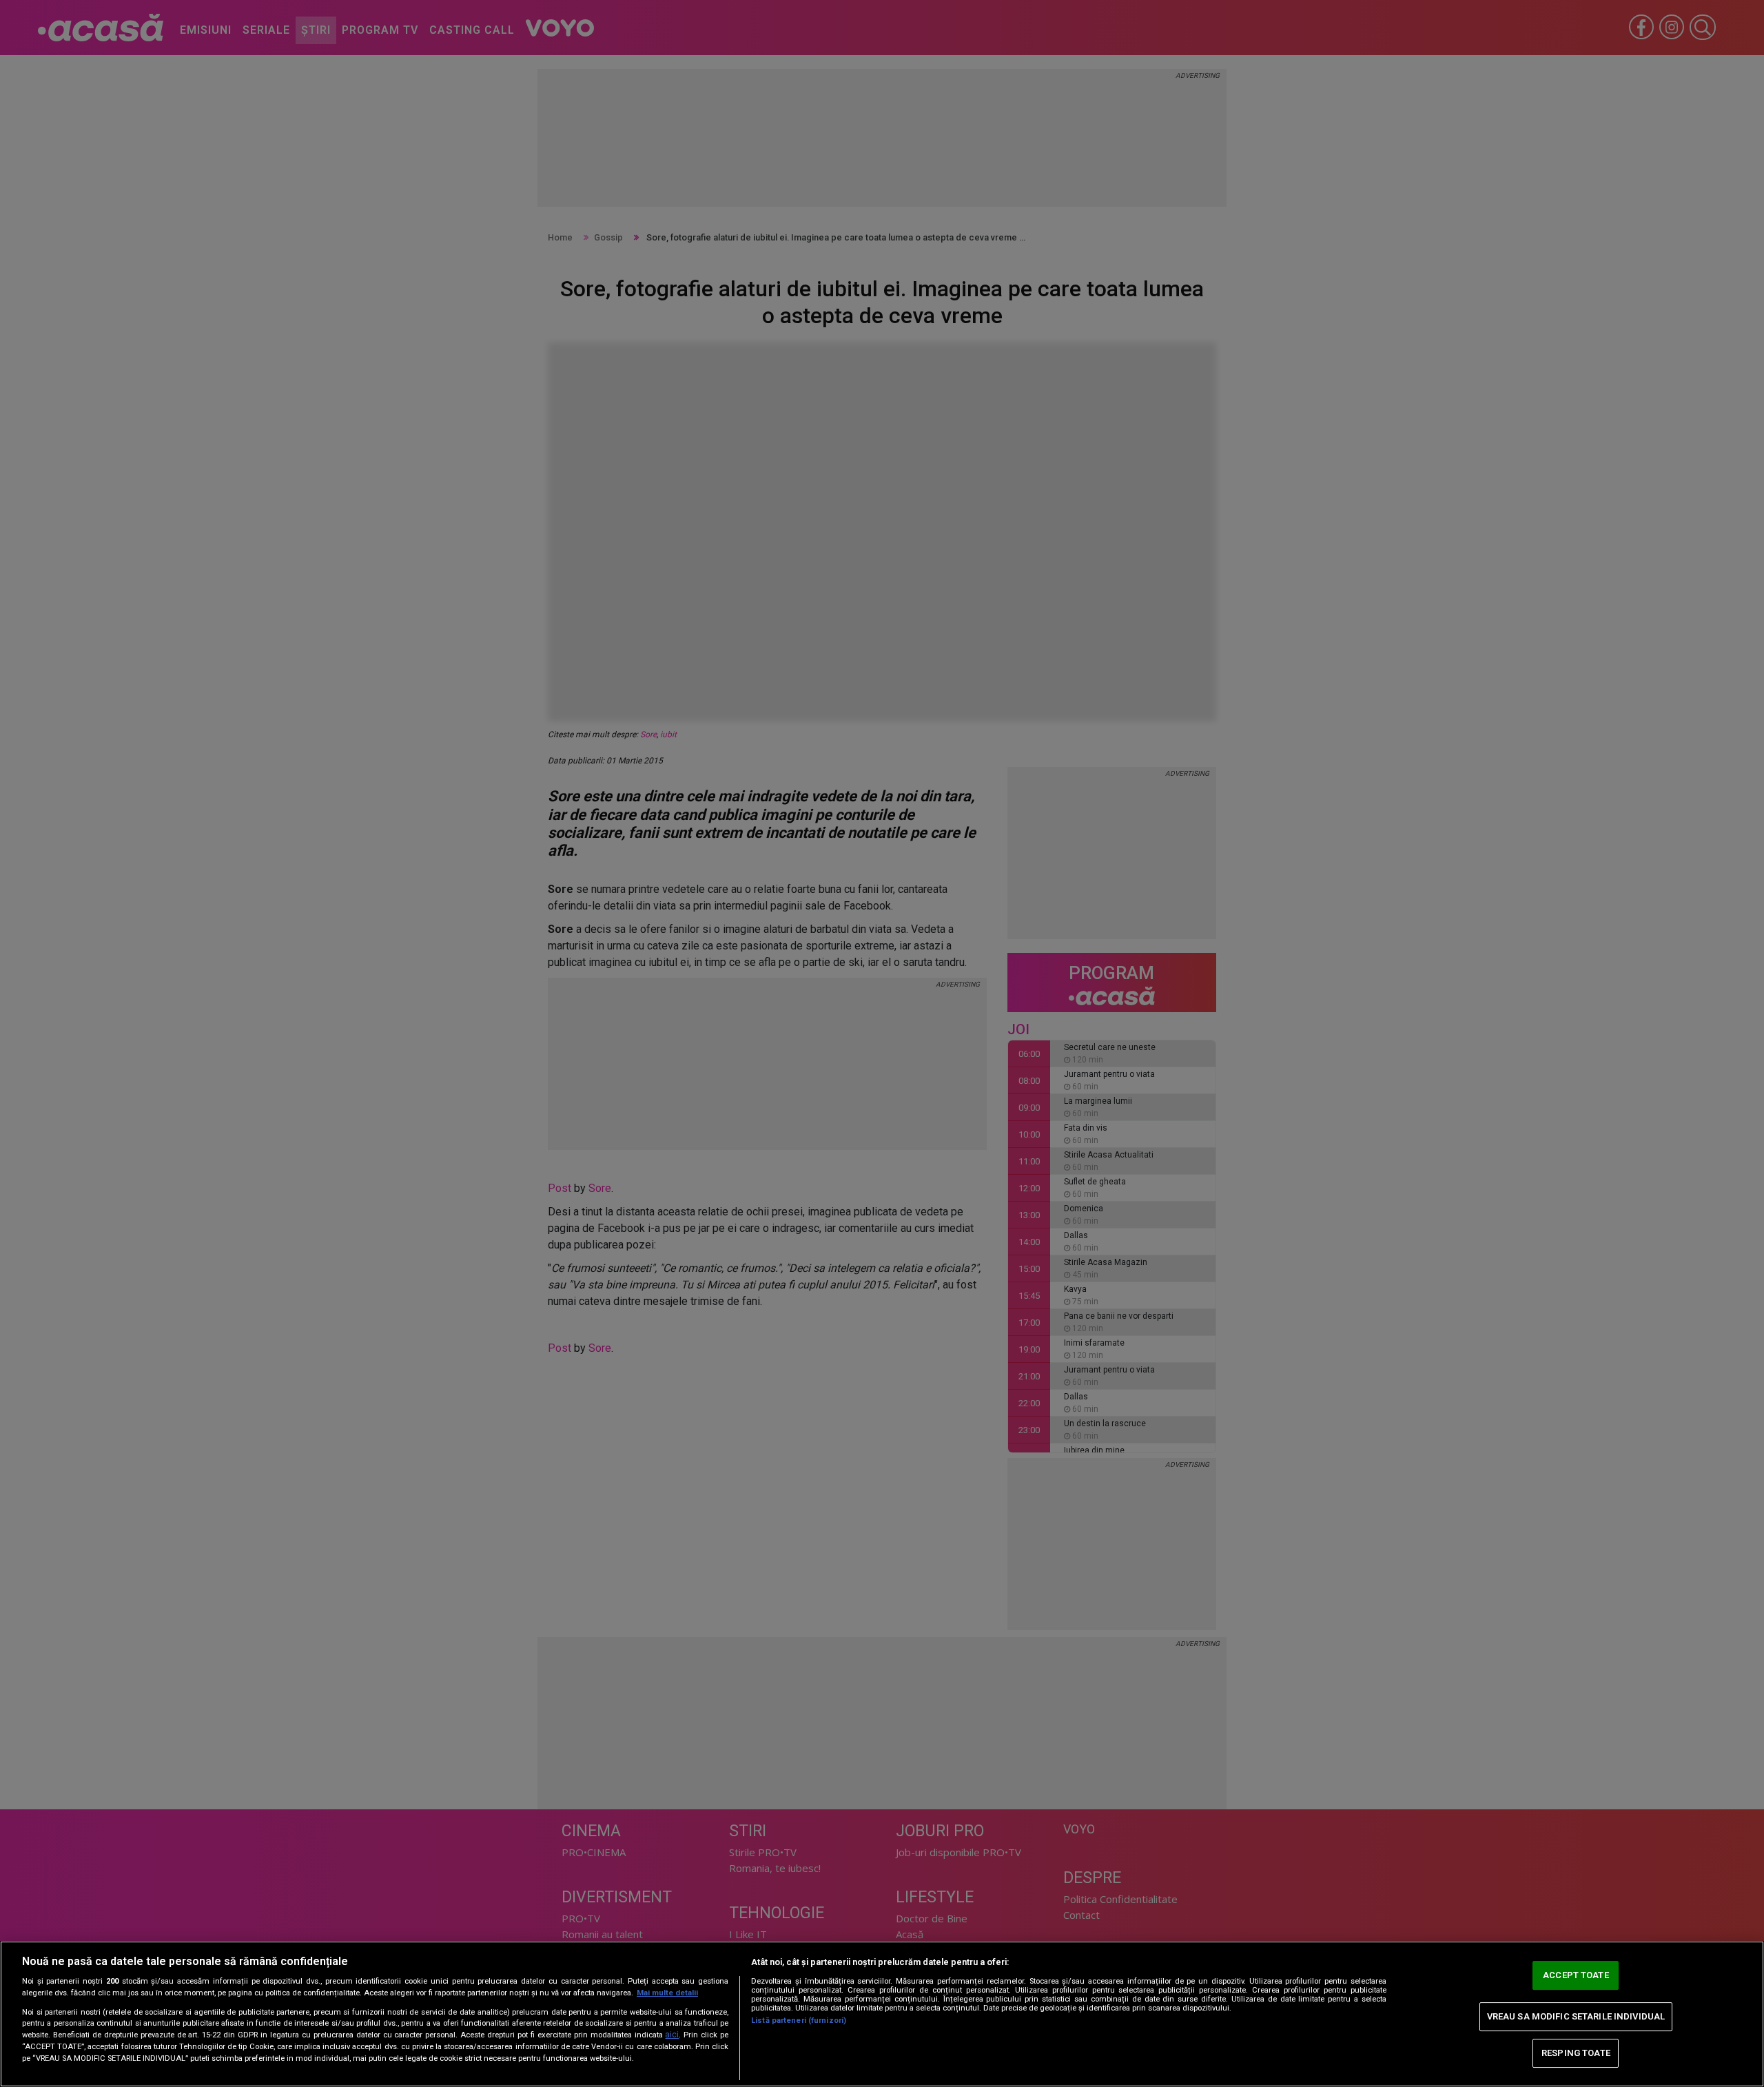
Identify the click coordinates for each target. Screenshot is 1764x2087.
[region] (882, 2014)
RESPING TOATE (1576, 2053)
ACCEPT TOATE (1576, 1975)
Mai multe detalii (667, 1993)
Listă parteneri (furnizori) (799, 2021)
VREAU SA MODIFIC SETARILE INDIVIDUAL (1576, 2016)
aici (672, 2035)
